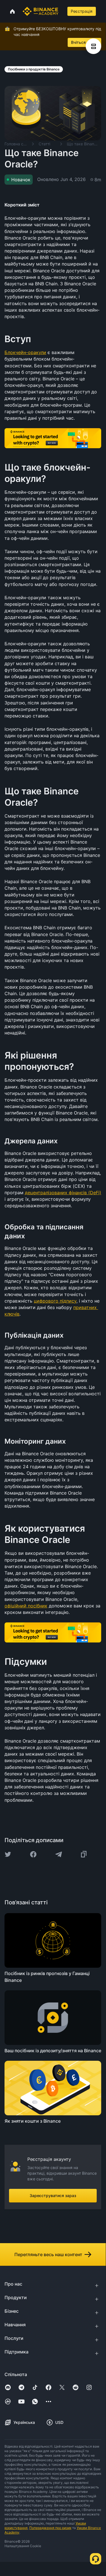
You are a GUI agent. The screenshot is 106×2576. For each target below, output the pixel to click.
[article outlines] (93, 46)
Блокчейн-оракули (25, 352)
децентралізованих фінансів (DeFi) (63, 1193)
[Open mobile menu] (103, 11)
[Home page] (40, 11)
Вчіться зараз (84, 42)
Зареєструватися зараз (53, 2195)
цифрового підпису (55, 1301)
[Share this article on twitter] (8, 1854)
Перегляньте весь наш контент (48, 2254)
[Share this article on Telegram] (59, 1854)
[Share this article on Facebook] (33, 1854)
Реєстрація (82, 11)
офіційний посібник (26, 1606)
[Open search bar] (62, 11)
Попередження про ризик (50, 2528)
